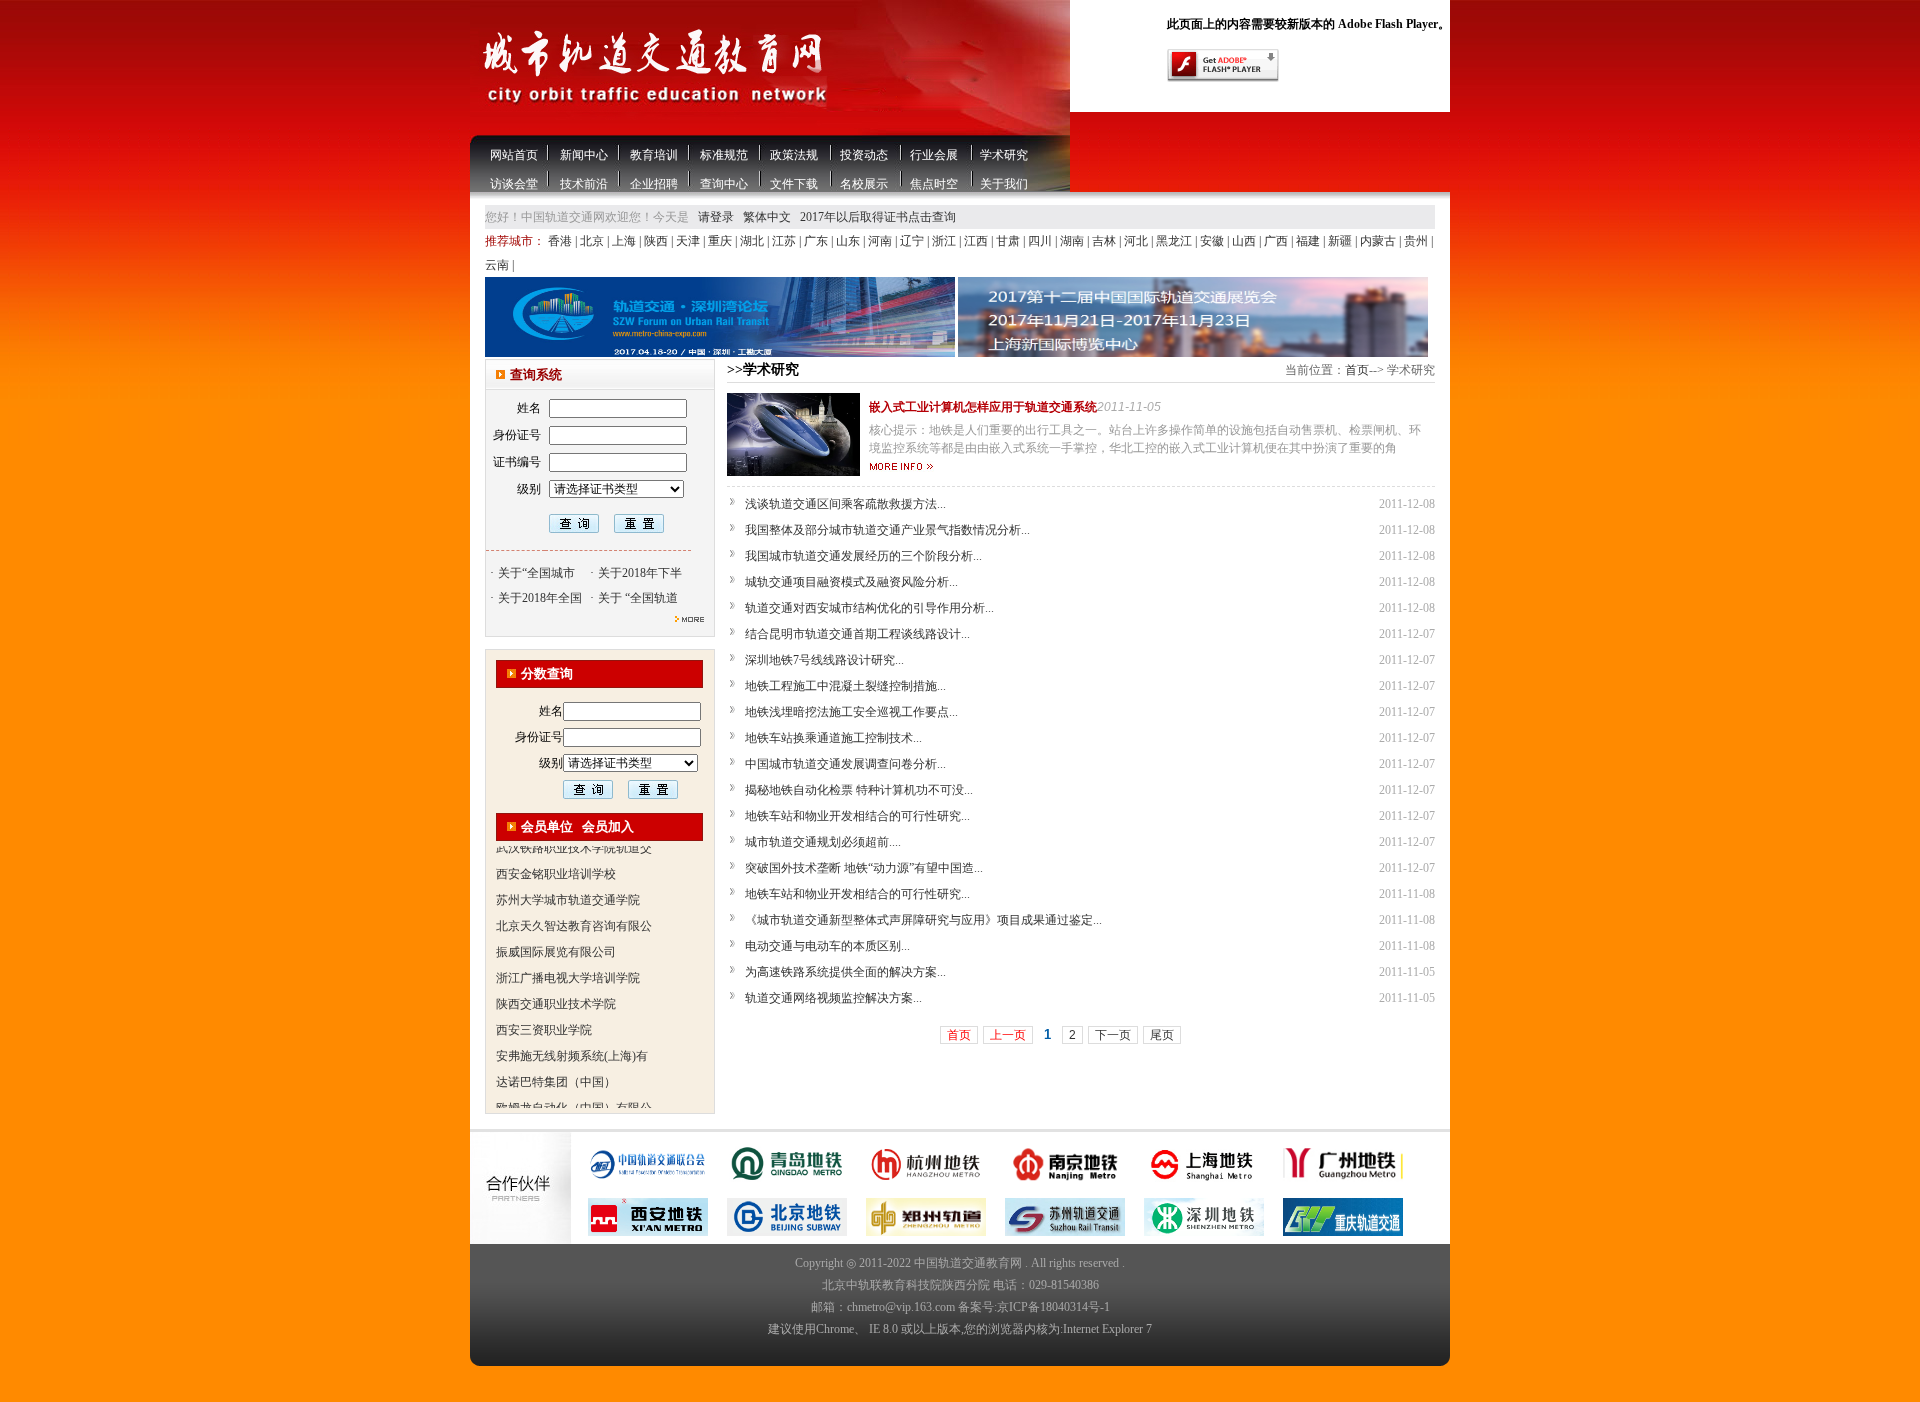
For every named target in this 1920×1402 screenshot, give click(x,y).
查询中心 (724, 184)
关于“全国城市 (536, 573)
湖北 (753, 241)
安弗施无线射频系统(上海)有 (572, 1037)
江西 (977, 241)
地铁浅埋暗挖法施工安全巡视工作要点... (851, 712)
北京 (593, 241)
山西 (1245, 241)
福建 (1309, 241)
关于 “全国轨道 (638, 598)
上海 (625, 241)
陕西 (657, 241)
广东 (817, 241)
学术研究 (1004, 155)
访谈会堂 (514, 184)
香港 (561, 241)
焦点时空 (934, 184)
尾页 (1162, 1035)
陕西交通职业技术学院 (556, 985)
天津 (689, 241)
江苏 (785, 241)
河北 (1137, 241)
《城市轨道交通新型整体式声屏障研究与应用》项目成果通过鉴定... (923, 920)
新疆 (1341, 241)
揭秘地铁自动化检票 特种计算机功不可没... (859, 790)
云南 (498, 265)
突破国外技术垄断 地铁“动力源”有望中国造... (864, 868)
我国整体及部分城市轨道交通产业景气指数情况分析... (887, 530)
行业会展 (934, 155)
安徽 (1213, 241)
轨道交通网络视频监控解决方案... (833, 998)
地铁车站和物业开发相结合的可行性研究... (857, 816)
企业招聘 (654, 184)
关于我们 (1004, 184)
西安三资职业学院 (544, 1011)
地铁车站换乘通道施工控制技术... (833, 738)
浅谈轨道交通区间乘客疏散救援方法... (845, 504)
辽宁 (913, 241)
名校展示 (864, 184)
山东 (849, 241)
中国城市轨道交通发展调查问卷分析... (845, 764)
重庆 (721, 241)
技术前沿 (584, 184)
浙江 (945, 241)
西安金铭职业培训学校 (556, 855)
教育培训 (654, 155)
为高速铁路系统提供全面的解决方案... (845, 972)
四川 (1041, 241)
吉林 (1105, 241)
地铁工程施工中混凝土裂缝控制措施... (845, 686)
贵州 (1417, 241)
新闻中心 (584, 155)
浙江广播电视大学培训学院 (568, 959)
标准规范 (724, 155)
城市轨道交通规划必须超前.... (823, 842)
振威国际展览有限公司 (556, 933)
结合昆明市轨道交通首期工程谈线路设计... (857, 634)
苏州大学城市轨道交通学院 (568, 881)
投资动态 (864, 155)
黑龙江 (1175, 241)
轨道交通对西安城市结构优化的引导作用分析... (869, 608)
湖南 (1073, 241)
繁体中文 (767, 217)
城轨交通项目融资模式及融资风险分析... (851, 582)
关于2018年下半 (640, 573)
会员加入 (608, 826)
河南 (881, 241)
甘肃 (1009, 241)
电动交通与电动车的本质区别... (827, 946)
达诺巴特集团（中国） (556, 1063)
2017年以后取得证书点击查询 (878, 217)
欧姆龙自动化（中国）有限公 (574, 1089)
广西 (1277, 241)
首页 (1357, 370)
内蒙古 (1379, 241)
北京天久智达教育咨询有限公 (574, 907)
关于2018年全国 (540, 598)
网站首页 (514, 155)
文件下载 (794, 184)
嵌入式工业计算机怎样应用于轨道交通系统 (983, 407)
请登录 (716, 217)
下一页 (1113, 1035)
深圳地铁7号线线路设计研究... (824, 660)
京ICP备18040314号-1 (1053, 1307)
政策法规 (794, 155)
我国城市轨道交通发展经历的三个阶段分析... (863, 556)
